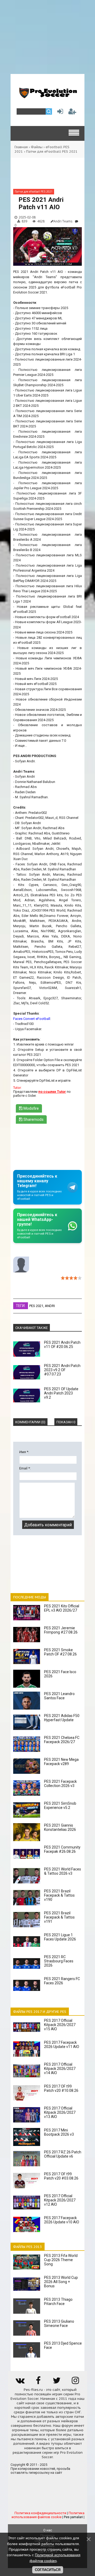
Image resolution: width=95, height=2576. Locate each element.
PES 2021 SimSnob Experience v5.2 (60, 1805)
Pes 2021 (36, 1306)
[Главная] (47, 96)
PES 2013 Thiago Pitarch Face (58, 2302)
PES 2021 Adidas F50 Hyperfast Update (62, 1718)
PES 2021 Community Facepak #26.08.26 (62, 1849)
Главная (21, 147)
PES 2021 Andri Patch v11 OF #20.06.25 (62, 1345)
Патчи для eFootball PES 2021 (52, 151)
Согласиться (48, 2570)
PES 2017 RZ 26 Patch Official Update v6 (63, 2154)
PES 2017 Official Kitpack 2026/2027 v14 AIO (60, 2069)
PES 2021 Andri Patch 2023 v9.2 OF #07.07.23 (62, 1370)
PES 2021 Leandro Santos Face (59, 1696)
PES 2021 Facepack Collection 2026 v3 (60, 1784)
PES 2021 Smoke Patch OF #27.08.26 (60, 1652)
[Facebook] (38, 2382)
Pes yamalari (73, 2517)
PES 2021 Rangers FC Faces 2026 (62, 1981)
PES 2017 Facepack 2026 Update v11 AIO (62, 2045)
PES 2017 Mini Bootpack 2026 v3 (59, 2132)
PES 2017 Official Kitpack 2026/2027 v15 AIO (60, 2025)
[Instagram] (75, 2382)
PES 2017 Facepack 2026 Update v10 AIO (62, 2220)
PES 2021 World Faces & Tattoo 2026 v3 (63, 1871)
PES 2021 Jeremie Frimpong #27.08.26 (61, 1630)
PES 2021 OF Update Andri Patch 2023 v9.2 (61, 1393)
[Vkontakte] (20, 2382)
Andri (50, 1306)
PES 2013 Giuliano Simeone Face (59, 2323)
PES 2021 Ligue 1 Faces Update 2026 (60, 1937)
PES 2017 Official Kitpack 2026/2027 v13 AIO (60, 2112)
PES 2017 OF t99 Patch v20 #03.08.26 (61, 2176)
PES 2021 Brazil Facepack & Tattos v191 (59, 1917)
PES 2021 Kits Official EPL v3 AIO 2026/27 (62, 1608)
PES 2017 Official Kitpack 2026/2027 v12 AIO (60, 2200)
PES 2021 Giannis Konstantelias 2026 (60, 1827)
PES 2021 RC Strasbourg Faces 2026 (59, 1961)
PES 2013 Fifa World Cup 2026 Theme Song (61, 2260)
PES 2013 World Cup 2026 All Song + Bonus (61, 2282)
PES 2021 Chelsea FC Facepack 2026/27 (62, 1740)
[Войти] (59, 113)
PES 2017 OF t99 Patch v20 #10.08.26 (61, 2088)
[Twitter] (57, 2382)
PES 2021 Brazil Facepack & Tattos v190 (59, 1895)
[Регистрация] (72, 113)
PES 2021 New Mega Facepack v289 (61, 1762)
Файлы (37, 147)
